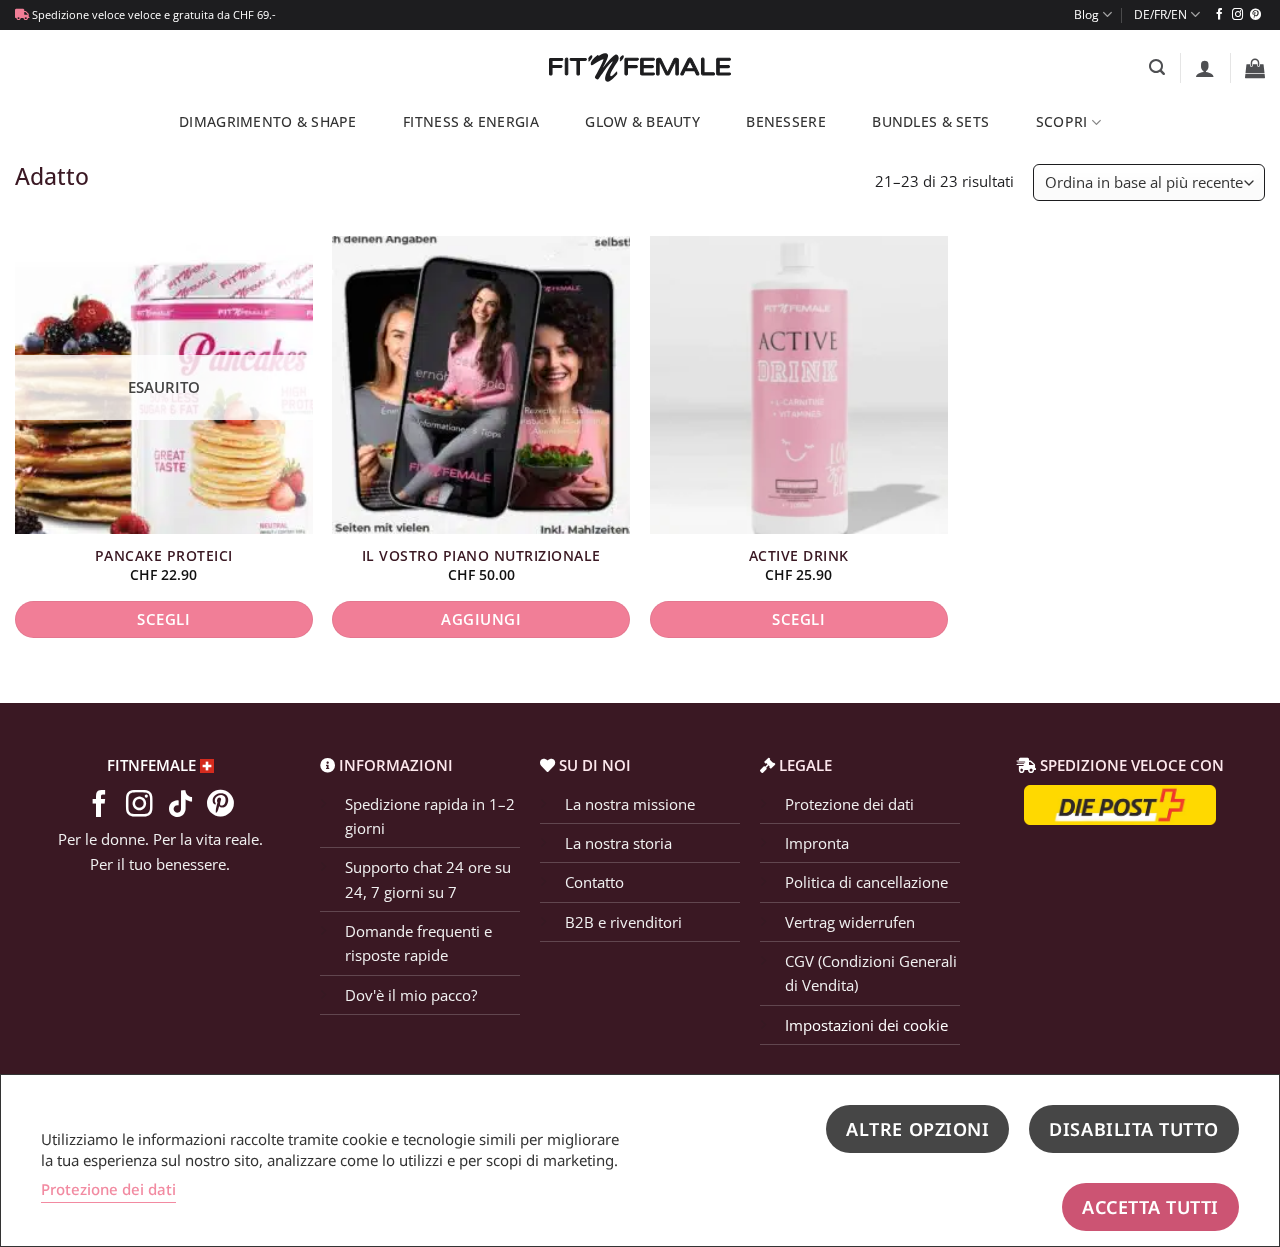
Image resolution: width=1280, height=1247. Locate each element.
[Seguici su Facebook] (1219, 15)
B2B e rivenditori (623, 922)
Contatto (594, 882)
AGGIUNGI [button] (481, 619)
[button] (1157, 67)
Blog (1086, 14)
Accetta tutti (1150, 1207)
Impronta (817, 843)
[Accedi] (1205, 68)
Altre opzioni (917, 1129)
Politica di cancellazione (866, 882)
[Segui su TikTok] (180, 806)
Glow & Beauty (642, 121)
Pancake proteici (164, 556)
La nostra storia (618, 843)
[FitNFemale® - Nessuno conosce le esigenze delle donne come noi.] (640, 67)
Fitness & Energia (471, 121)
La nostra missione (630, 804)
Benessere (785, 121)
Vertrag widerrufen (850, 922)
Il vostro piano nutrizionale (481, 556)
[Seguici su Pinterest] (1255, 15)
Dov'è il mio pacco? (411, 995)
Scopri (1062, 121)
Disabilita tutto (1134, 1129)
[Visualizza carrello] (1255, 68)
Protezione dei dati (849, 804)
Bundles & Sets (930, 121)
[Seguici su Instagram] (1237, 15)
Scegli (163, 619)
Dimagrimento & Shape (267, 121)
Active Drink (799, 556)
